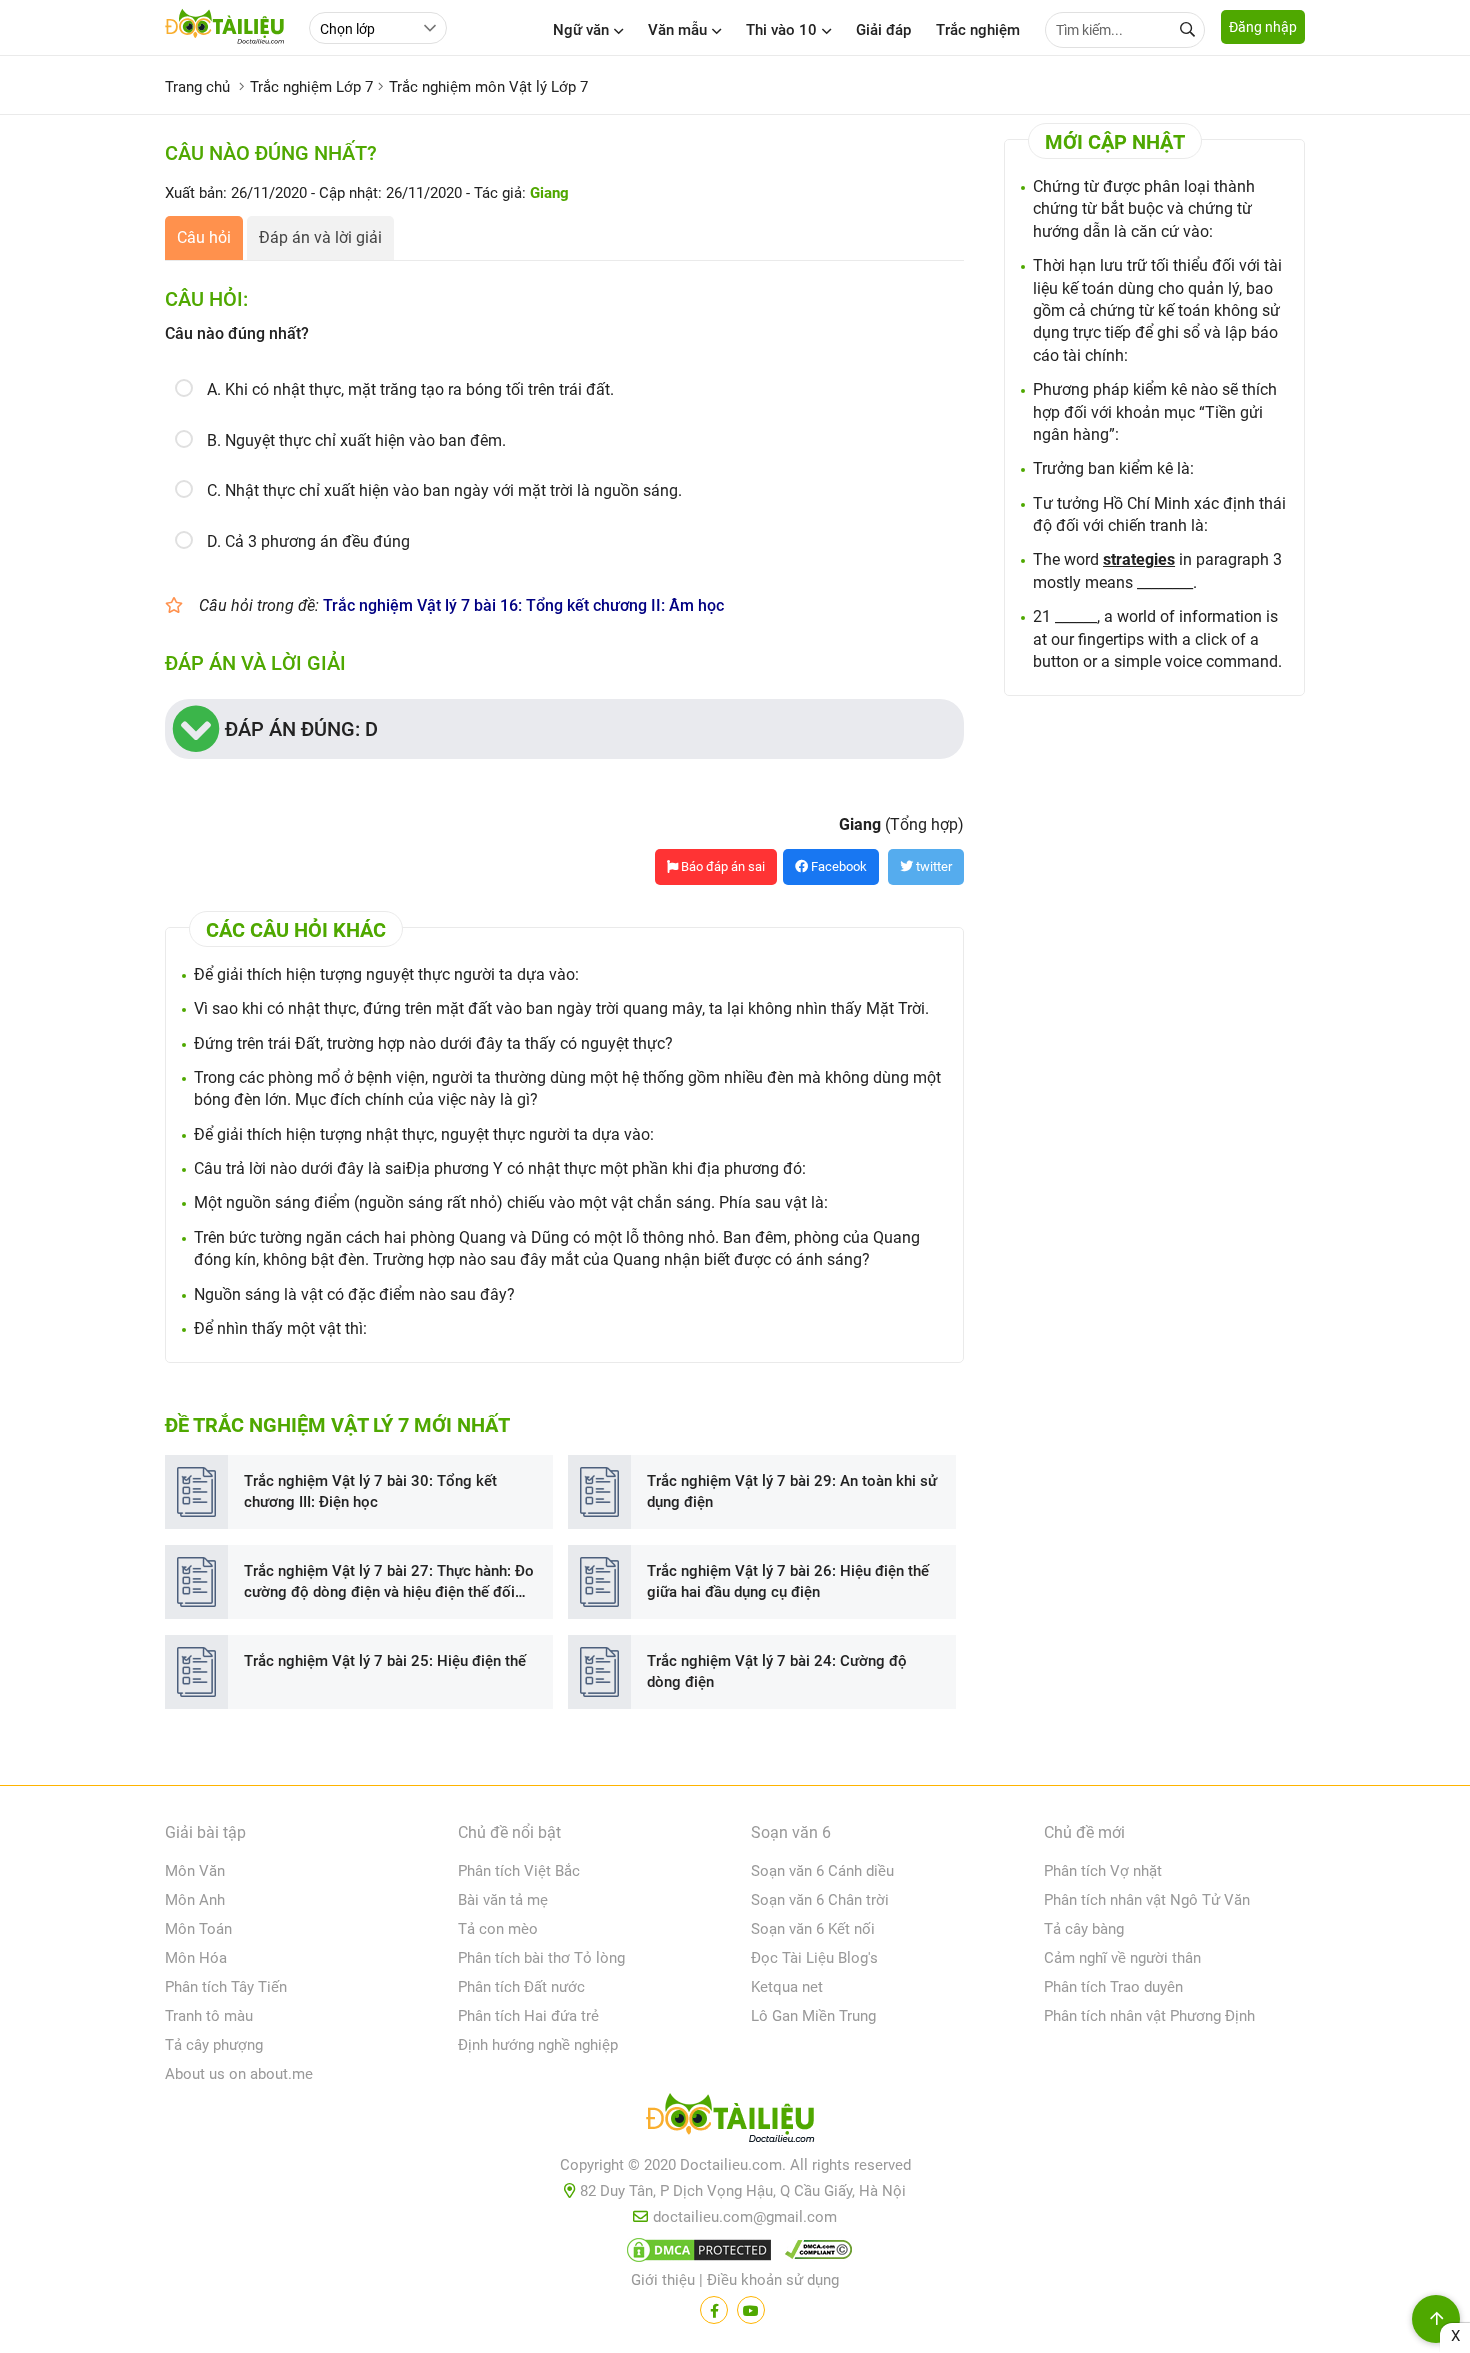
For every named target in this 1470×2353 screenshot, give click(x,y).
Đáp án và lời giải (320, 237)
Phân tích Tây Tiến (226, 1987)
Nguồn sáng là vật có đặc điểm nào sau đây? (354, 1294)
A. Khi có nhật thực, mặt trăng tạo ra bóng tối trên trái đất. (410, 389)
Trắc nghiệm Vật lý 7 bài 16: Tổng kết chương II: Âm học (523, 605)
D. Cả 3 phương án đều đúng (308, 541)
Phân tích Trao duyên (1113, 1987)
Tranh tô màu (209, 2016)
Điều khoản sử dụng (773, 2280)
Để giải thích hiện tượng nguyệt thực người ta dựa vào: (386, 974)
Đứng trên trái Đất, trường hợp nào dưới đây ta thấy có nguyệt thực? (433, 1043)
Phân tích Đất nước (521, 1987)
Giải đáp (883, 30)
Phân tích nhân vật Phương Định (1149, 2016)
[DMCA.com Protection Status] (696, 2254)
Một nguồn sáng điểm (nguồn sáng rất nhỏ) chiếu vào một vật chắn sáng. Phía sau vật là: (511, 1202)
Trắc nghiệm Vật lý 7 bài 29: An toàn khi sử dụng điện (792, 1491)
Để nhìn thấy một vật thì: (280, 1328)
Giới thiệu (663, 2280)
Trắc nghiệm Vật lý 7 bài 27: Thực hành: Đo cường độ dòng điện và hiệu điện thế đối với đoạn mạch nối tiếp (389, 1582)
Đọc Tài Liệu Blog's (814, 1958)
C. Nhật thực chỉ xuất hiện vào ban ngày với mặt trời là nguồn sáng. (444, 490)
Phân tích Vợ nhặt (1103, 1871)
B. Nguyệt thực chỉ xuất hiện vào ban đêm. (356, 440)
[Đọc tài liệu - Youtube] (751, 2310)
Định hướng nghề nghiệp (538, 2045)
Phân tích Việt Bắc (519, 1871)
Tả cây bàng (1084, 1929)
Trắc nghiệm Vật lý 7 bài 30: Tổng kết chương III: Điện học (370, 1491)
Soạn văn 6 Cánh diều (822, 1871)
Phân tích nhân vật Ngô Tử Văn (1147, 1900)
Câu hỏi (204, 237)
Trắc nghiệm (978, 30)
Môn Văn (195, 1871)
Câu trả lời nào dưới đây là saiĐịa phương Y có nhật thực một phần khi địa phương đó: (500, 1168)
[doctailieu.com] (735, 2122)
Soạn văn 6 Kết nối (813, 1929)
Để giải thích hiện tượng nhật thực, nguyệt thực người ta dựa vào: (424, 1134)
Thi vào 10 (781, 30)
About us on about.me (239, 2074)
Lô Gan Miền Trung (813, 2016)
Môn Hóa (196, 1958)
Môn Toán (198, 1929)
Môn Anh (195, 1900)
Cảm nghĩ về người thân (1122, 1958)
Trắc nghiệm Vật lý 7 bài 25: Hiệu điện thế (385, 1661)
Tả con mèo (498, 1929)
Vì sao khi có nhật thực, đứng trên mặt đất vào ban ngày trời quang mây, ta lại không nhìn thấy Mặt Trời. (561, 1008)
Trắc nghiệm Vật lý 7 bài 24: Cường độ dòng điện (777, 1671)
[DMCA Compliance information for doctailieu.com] (814, 2254)
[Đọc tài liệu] (714, 2310)
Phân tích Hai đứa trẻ (528, 2016)
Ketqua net (787, 1987)
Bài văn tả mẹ (503, 1900)
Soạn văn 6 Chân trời (820, 1900)
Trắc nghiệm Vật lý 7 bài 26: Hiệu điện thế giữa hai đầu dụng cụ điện (788, 1581)
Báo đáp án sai (721, 866)
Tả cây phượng (214, 2045)
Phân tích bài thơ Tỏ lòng (541, 1958)
